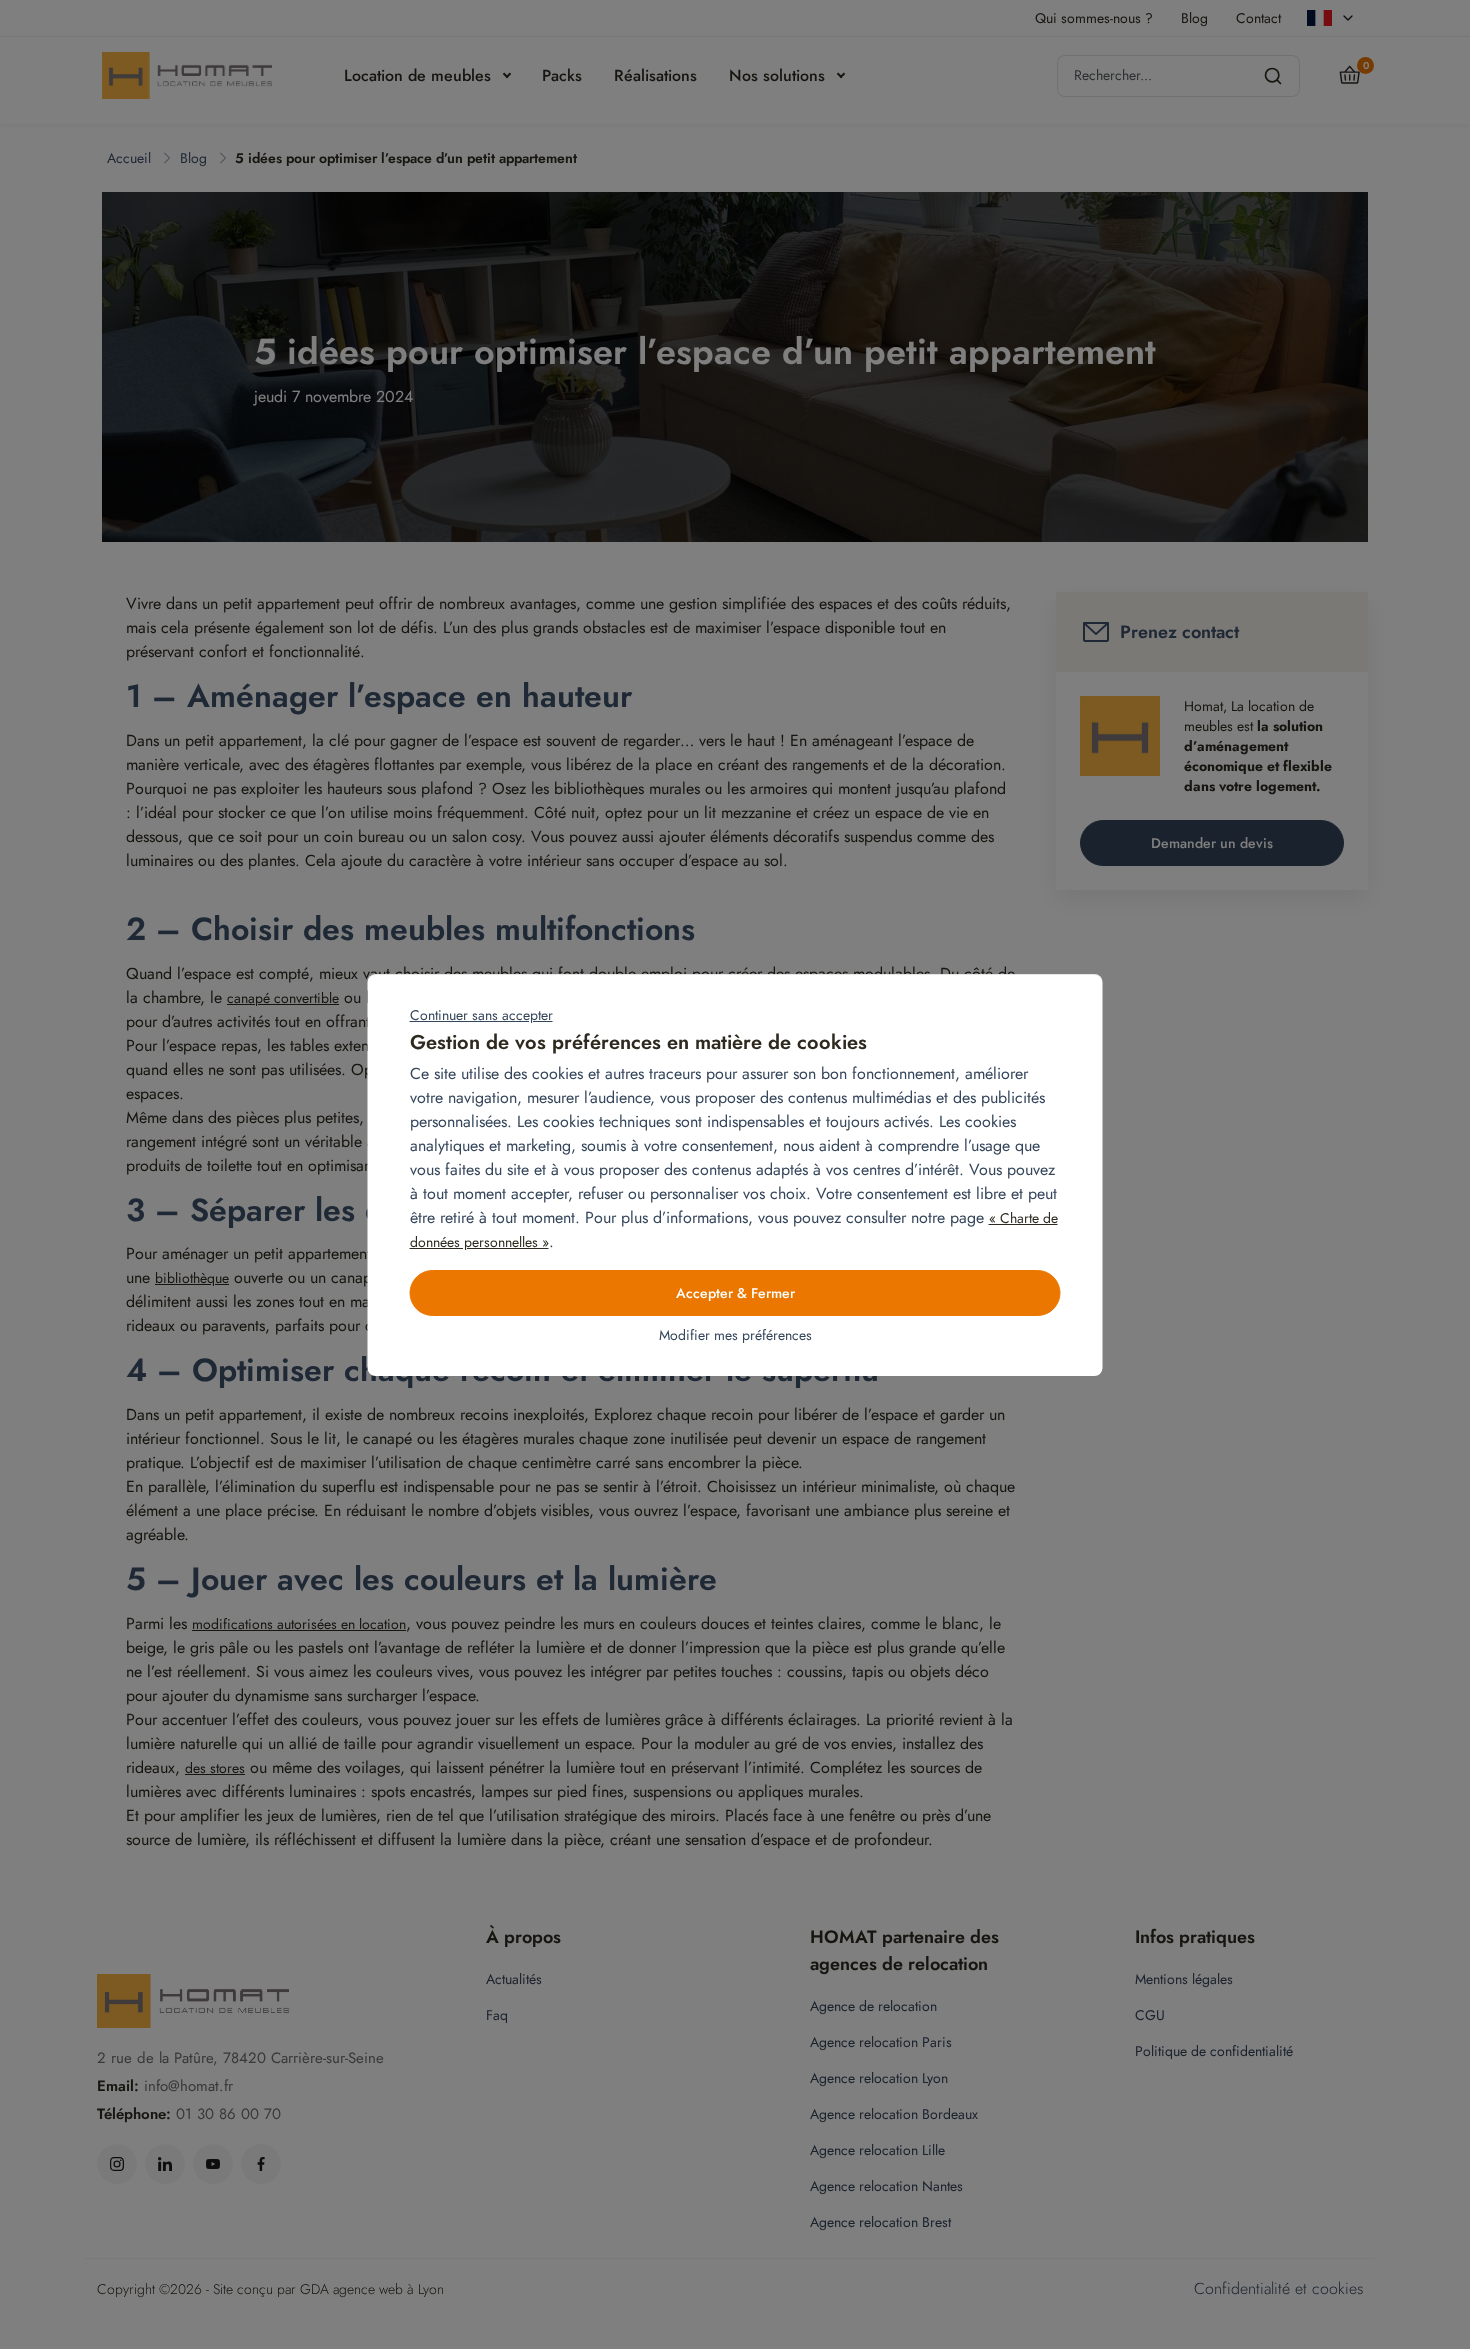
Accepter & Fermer (735, 1293)
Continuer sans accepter (481, 1015)
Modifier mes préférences (735, 1335)
